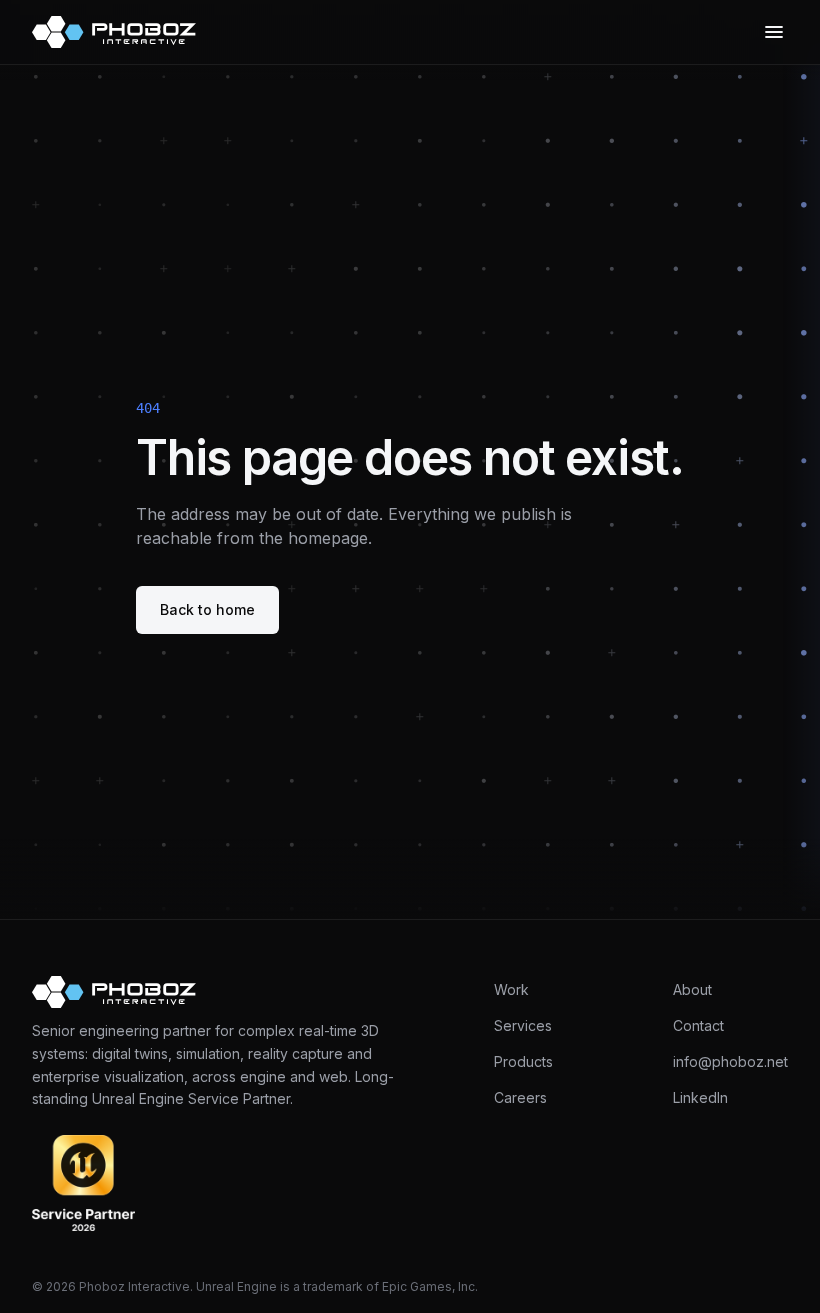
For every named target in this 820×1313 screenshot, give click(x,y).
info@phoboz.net (730, 1061)
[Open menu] (774, 32)
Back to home (207, 609)
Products (523, 1061)
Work (511, 989)
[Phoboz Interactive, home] (114, 32)
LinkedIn (700, 1097)
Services (523, 1025)
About (692, 989)
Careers (520, 1097)
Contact (698, 1025)
